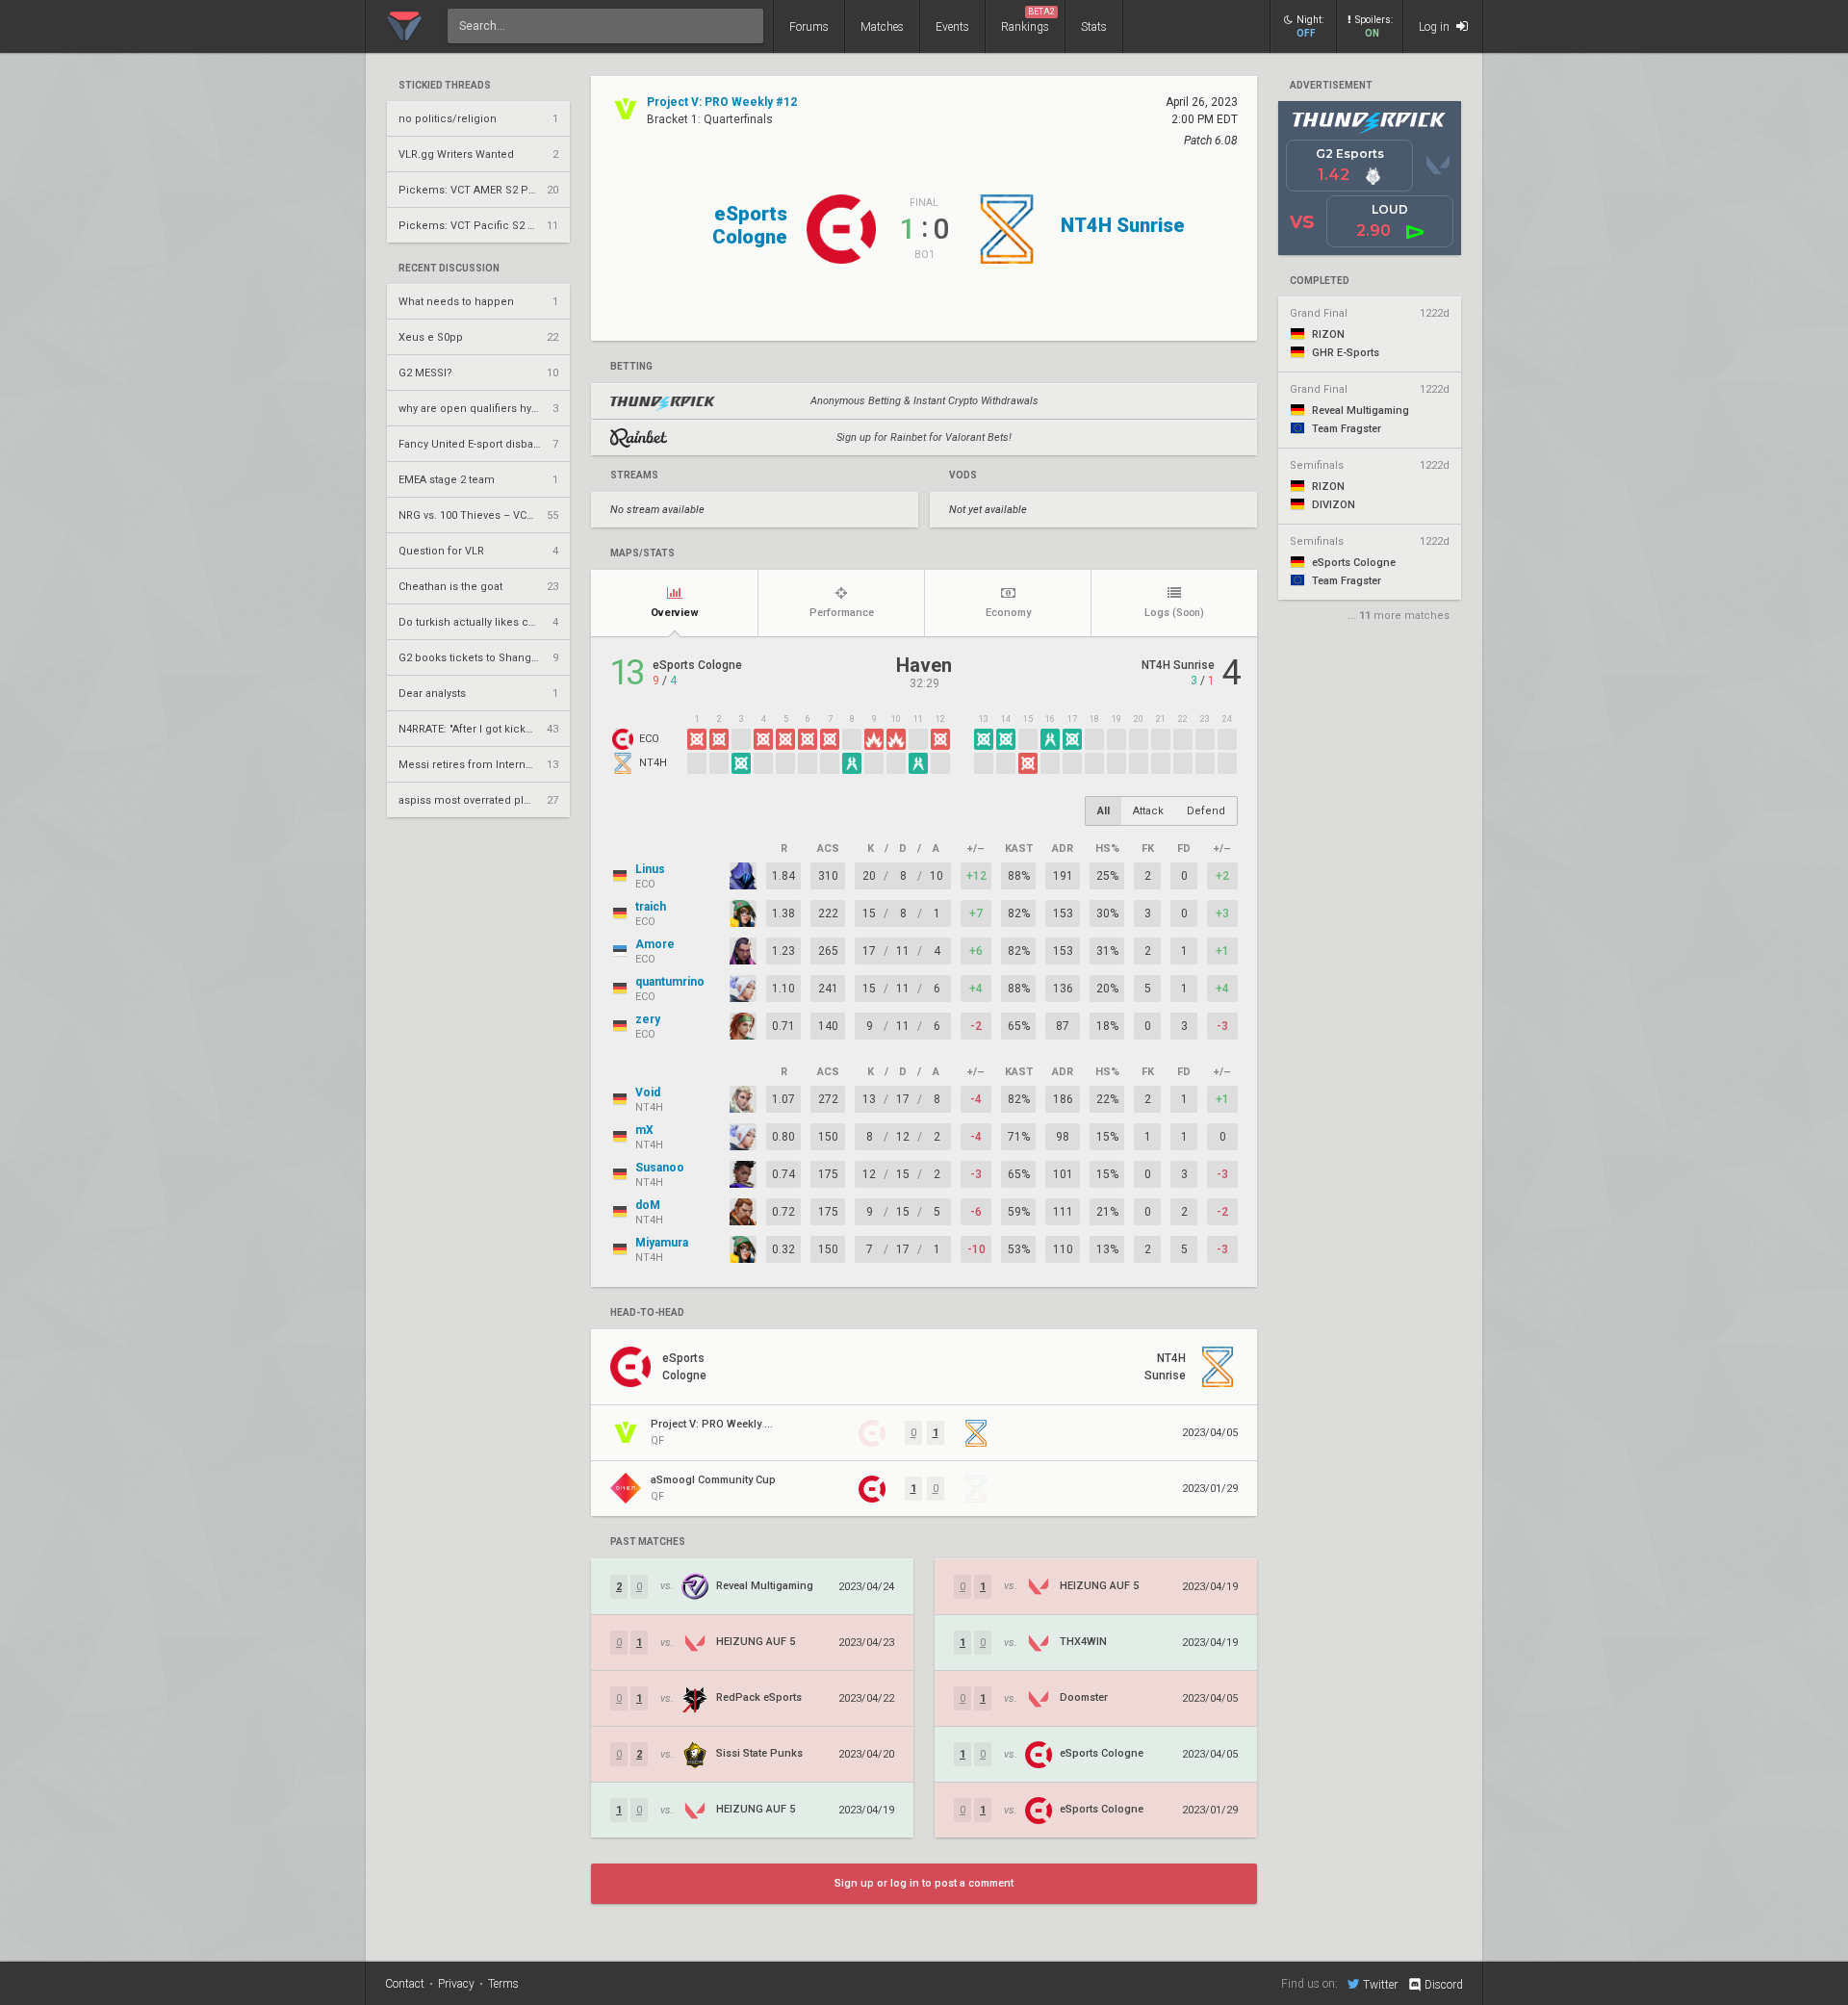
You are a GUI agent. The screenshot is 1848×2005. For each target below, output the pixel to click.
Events (952, 27)
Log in (1436, 27)
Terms (503, 1984)
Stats (1094, 27)
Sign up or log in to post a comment (924, 1883)
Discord (1444, 1985)
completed (1320, 281)
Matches (882, 27)
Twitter (1380, 1984)
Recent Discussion (449, 269)
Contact (405, 1984)
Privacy (456, 1984)
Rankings (1028, 20)
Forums (809, 27)
